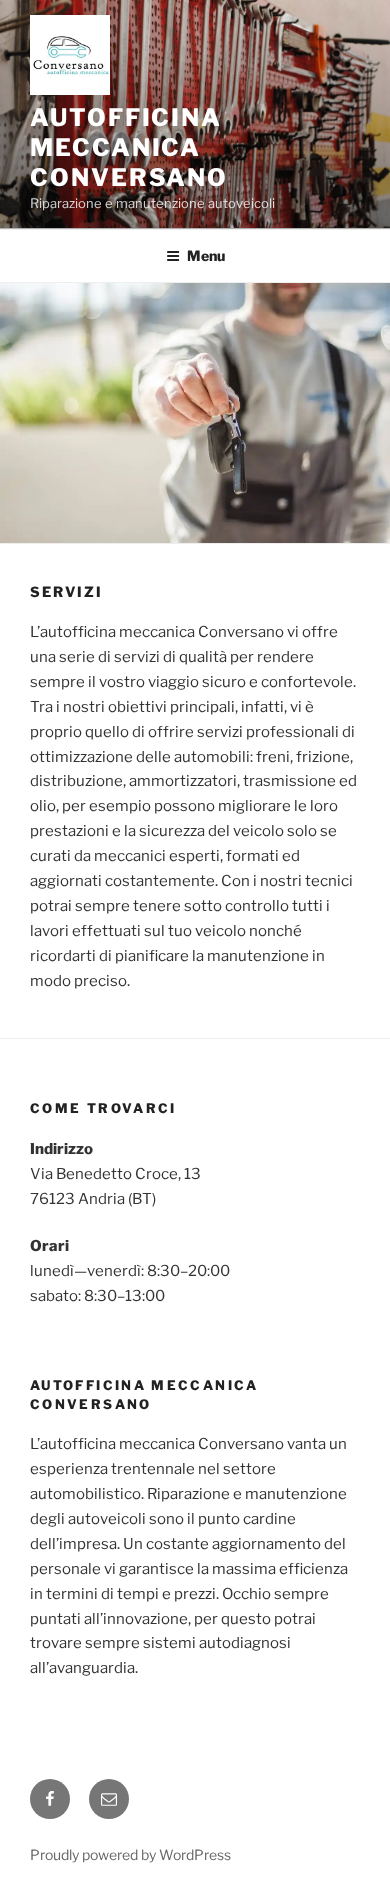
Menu (206, 255)
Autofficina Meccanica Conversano (129, 147)
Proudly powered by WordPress (130, 1854)
